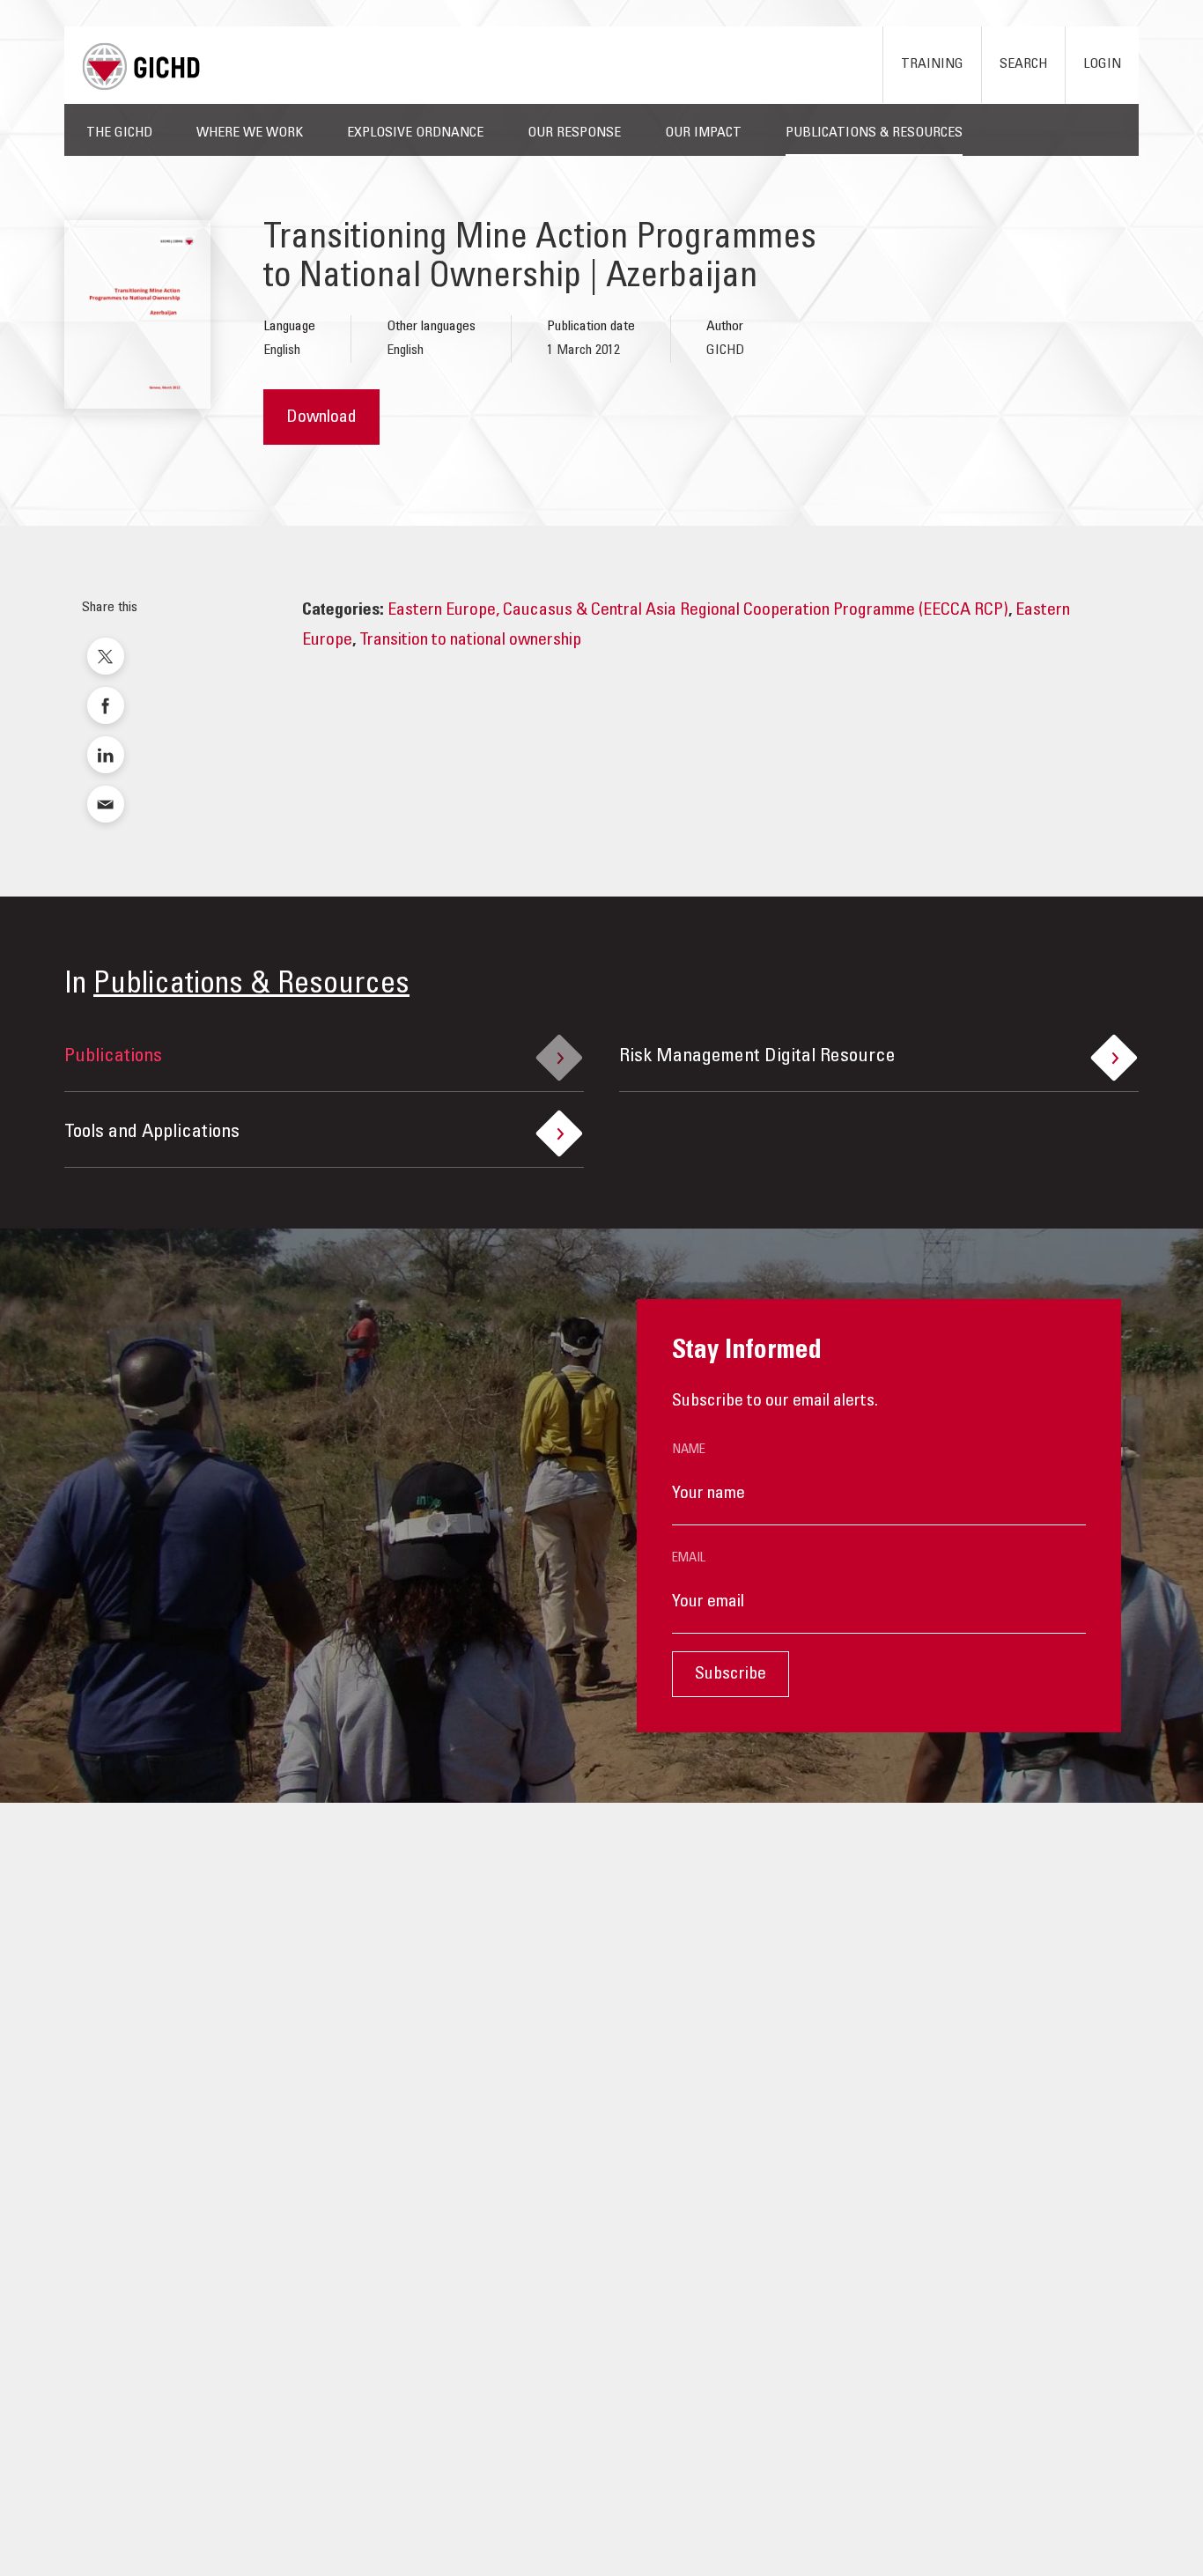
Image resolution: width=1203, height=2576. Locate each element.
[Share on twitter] (106, 656)
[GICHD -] (141, 66)
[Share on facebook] (106, 705)
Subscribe (731, 1675)
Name (689, 1450)
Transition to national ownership (470, 641)
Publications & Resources (251, 986)
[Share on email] (106, 804)
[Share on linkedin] (106, 755)
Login (1102, 64)
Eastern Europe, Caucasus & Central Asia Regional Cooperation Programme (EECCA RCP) (698, 611)
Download (321, 418)
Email (689, 1558)
